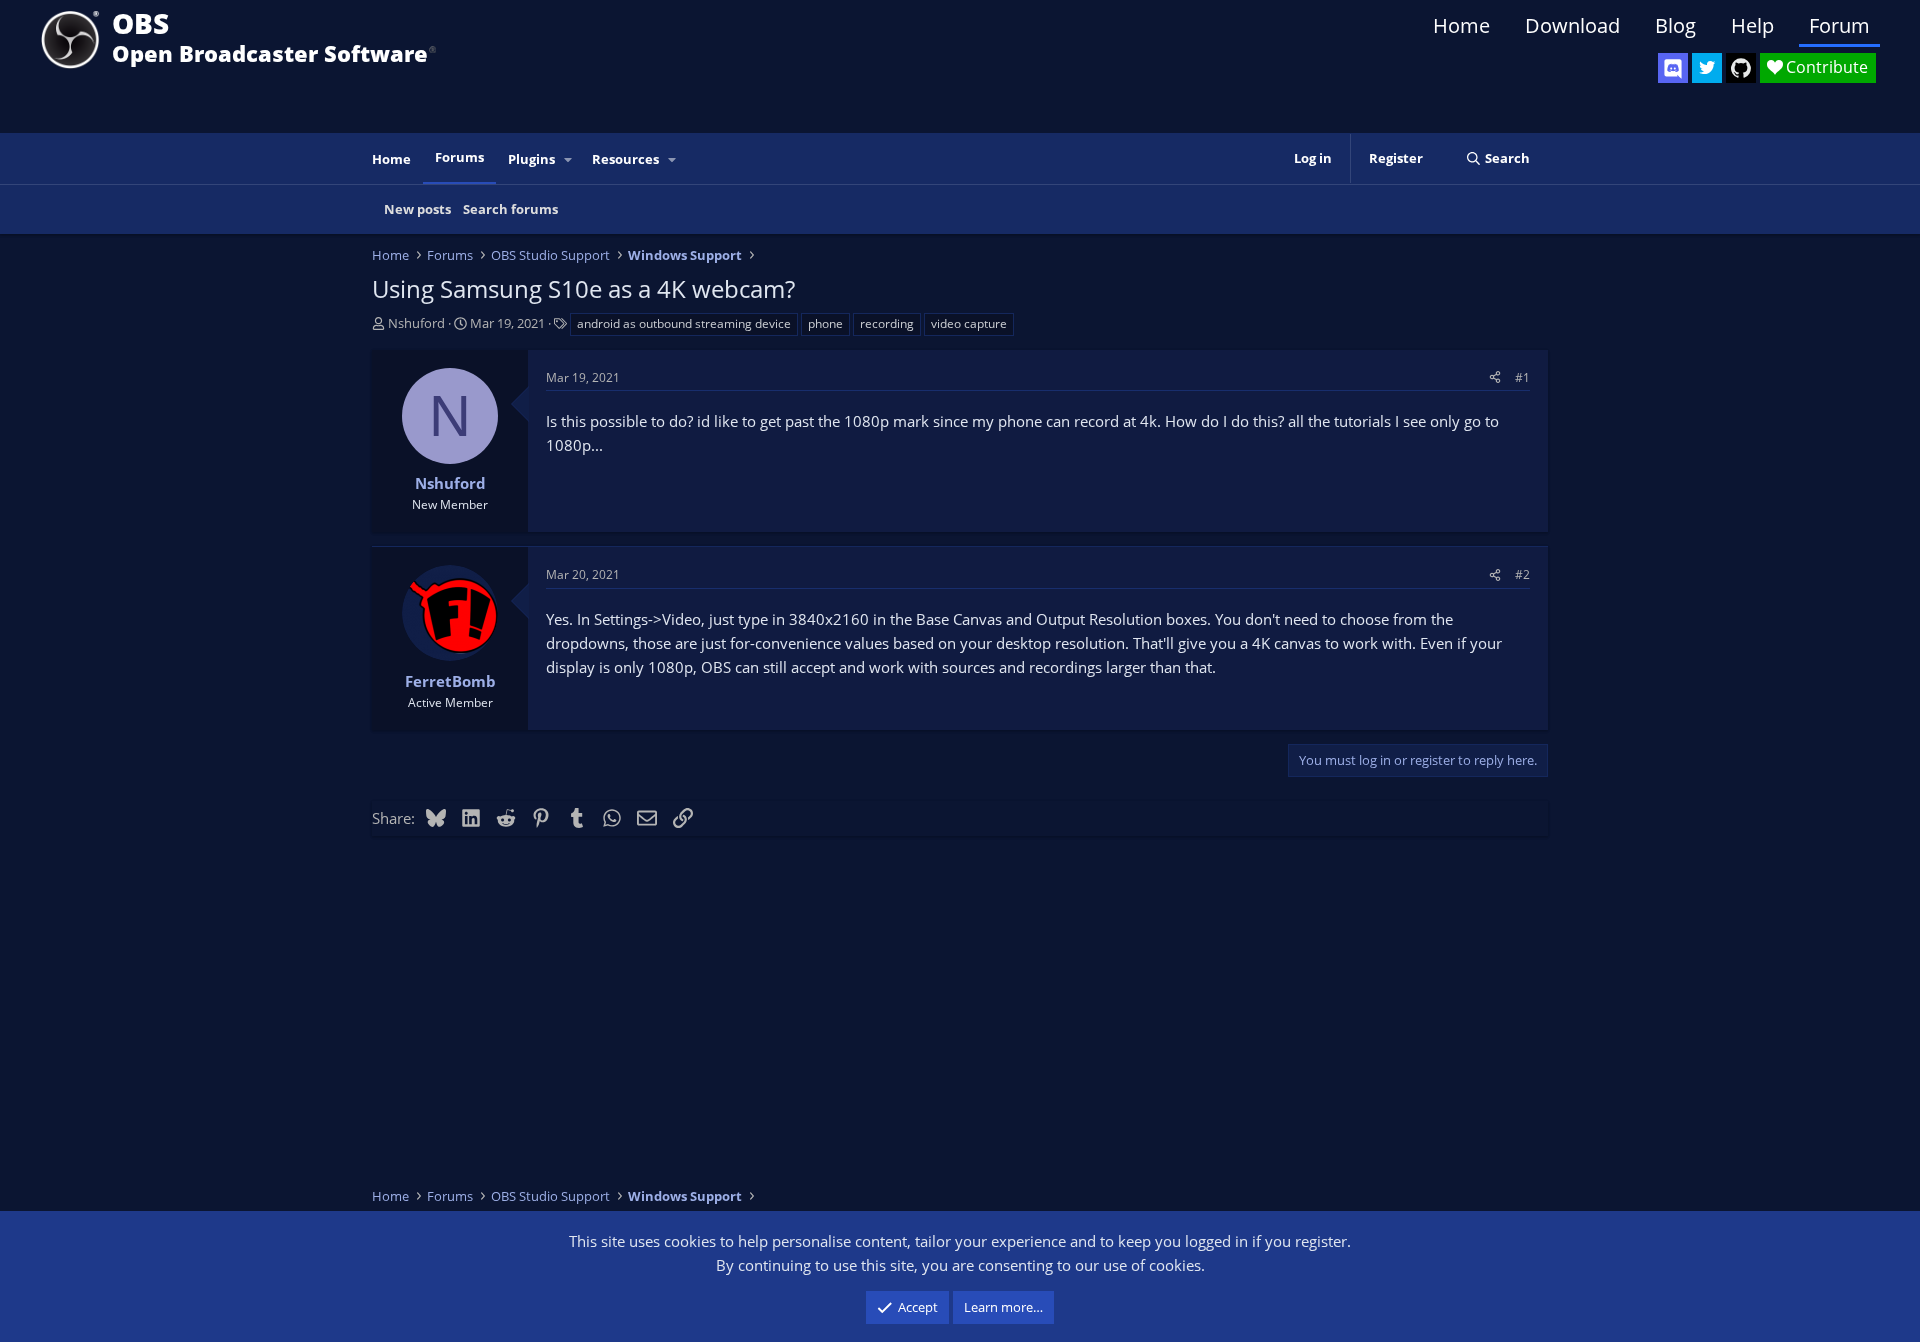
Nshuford (416, 323)
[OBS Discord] (1673, 68)
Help (1752, 25)
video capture (969, 323)
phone (825, 323)
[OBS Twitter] (1707, 68)
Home (1461, 25)
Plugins (531, 159)
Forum (1839, 25)
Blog (1675, 25)
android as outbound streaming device (684, 323)
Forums (459, 157)
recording (887, 323)
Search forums (510, 209)
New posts (417, 209)
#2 (1522, 574)
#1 (1522, 377)
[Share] (1495, 377)
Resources (625, 159)
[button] (569, 159)
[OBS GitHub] (1741, 68)
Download (1572, 25)
